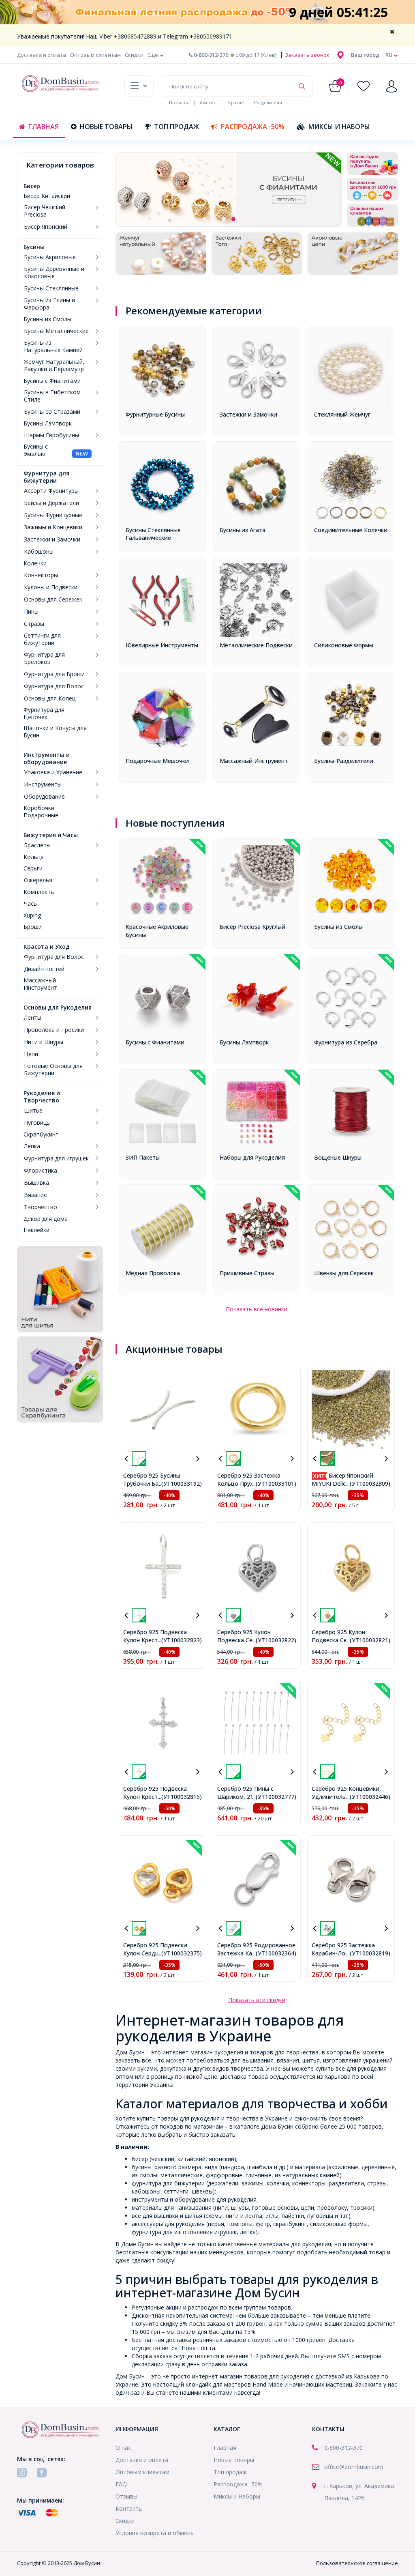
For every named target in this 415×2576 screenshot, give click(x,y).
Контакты (129, 2508)
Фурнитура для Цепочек (44, 713)
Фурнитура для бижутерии (46, 477)
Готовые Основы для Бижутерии (53, 1070)
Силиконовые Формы (344, 645)
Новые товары (106, 127)
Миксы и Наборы (339, 127)
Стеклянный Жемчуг (342, 414)
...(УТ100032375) (180, 1953)
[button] (365, 55)
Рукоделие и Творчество (42, 1097)
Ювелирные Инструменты (162, 645)
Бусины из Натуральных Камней (53, 346)
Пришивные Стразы (247, 1273)
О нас (123, 2448)
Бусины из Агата (243, 530)
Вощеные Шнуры (338, 1157)
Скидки (134, 55)
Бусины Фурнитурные (53, 515)
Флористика (41, 1171)
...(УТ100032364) (274, 1953)
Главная (44, 127)
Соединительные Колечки (351, 530)
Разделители (268, 102)
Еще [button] (153, 55)
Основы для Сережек (53, 599)
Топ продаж (176, 127)
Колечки (35, 563)
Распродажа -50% (253, 127)
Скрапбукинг (41, 1134)
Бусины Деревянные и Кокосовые (54, 273)
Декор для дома (46, 1219)
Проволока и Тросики (54, 1030)
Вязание (35, 1195)
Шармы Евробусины (51, 435)
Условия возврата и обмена (155, 2533)
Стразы (34, 624)
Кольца (34, 857)
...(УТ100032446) (368, 1797)
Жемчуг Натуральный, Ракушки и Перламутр (54, 365)
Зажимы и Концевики (53, 527)
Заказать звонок (307, 55)
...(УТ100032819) (368, 1953)
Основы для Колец (50, 698)
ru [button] (390, 55)
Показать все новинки (257, 1309)
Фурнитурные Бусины (155, 414)
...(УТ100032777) (274, 1797)
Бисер (32, 186)
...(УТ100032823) (180, 1640)
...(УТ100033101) (274, 1484)
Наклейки (36, 1230)
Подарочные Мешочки (157, 761)
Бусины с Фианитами (52, 381)
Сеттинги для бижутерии (42, 639)
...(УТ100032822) (274, 1640)
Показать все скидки (257, 2000)
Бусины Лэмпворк (48, 423)
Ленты (33, 1018)
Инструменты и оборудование (47, 758)
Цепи (31, 1054)
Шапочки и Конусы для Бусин (55, 732)
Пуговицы (37, 1123)
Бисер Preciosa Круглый (252, 927)
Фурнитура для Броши (54, 674)
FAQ (121, 2484)
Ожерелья (38, 880)
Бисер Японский (46, 227)
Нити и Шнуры (44, 1042)
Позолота (179, 102)
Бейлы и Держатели (51, 503)
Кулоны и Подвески (51, 587)
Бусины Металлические (56, 331)
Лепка (32, 1146)
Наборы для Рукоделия (252, 1157)
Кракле (236, 102)
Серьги (33, 868)
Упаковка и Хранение (53, 772)
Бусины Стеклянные (51, 288)
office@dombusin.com (354, 2467)
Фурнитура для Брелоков (44, 658)
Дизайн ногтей (44, 969)
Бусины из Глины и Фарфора (49, 304)
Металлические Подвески (256, 645)
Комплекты (39, 892)
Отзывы (126, 2496)
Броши (33, 927)
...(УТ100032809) (368, 1484)
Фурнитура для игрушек (56, 1158)
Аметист (209, 102)
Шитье (33, 1111)
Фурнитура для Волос (54, 686)
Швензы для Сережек (344, 1273)
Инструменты (43, 784)
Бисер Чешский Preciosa (45, 211)
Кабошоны (39, 552)
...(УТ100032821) (368, 1640)
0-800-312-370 (210, 55)
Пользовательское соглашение (357, 2563)
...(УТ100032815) (180, 1797)
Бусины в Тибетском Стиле (52, 396)
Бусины (34, 247)
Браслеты (37, 845)
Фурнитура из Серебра (346, 1042)
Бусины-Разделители (344, 761)
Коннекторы (41, 575)
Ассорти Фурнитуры (51, 491)
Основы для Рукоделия (58, 1008)
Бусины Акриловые (50, 257)
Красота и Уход (47, 947)
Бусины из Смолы (47, 319)
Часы (31, 904)
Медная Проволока (153, 1273)
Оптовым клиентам (95, 55)
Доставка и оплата (42, 55)
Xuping (32, 915)
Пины (31, 612)
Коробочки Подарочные (41, 812)
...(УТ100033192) (180, 1484)
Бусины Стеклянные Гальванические (153, 534)
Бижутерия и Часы (51, 835)
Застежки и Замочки (52, 539)
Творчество (41, 1207)
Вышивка (36, 1183)
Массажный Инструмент (40, 984)
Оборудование (44, 797)
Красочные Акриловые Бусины (157, 931)
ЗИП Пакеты (143, 1157)
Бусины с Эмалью (36, 450)
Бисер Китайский (47, 196)
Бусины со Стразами (52, 412)
